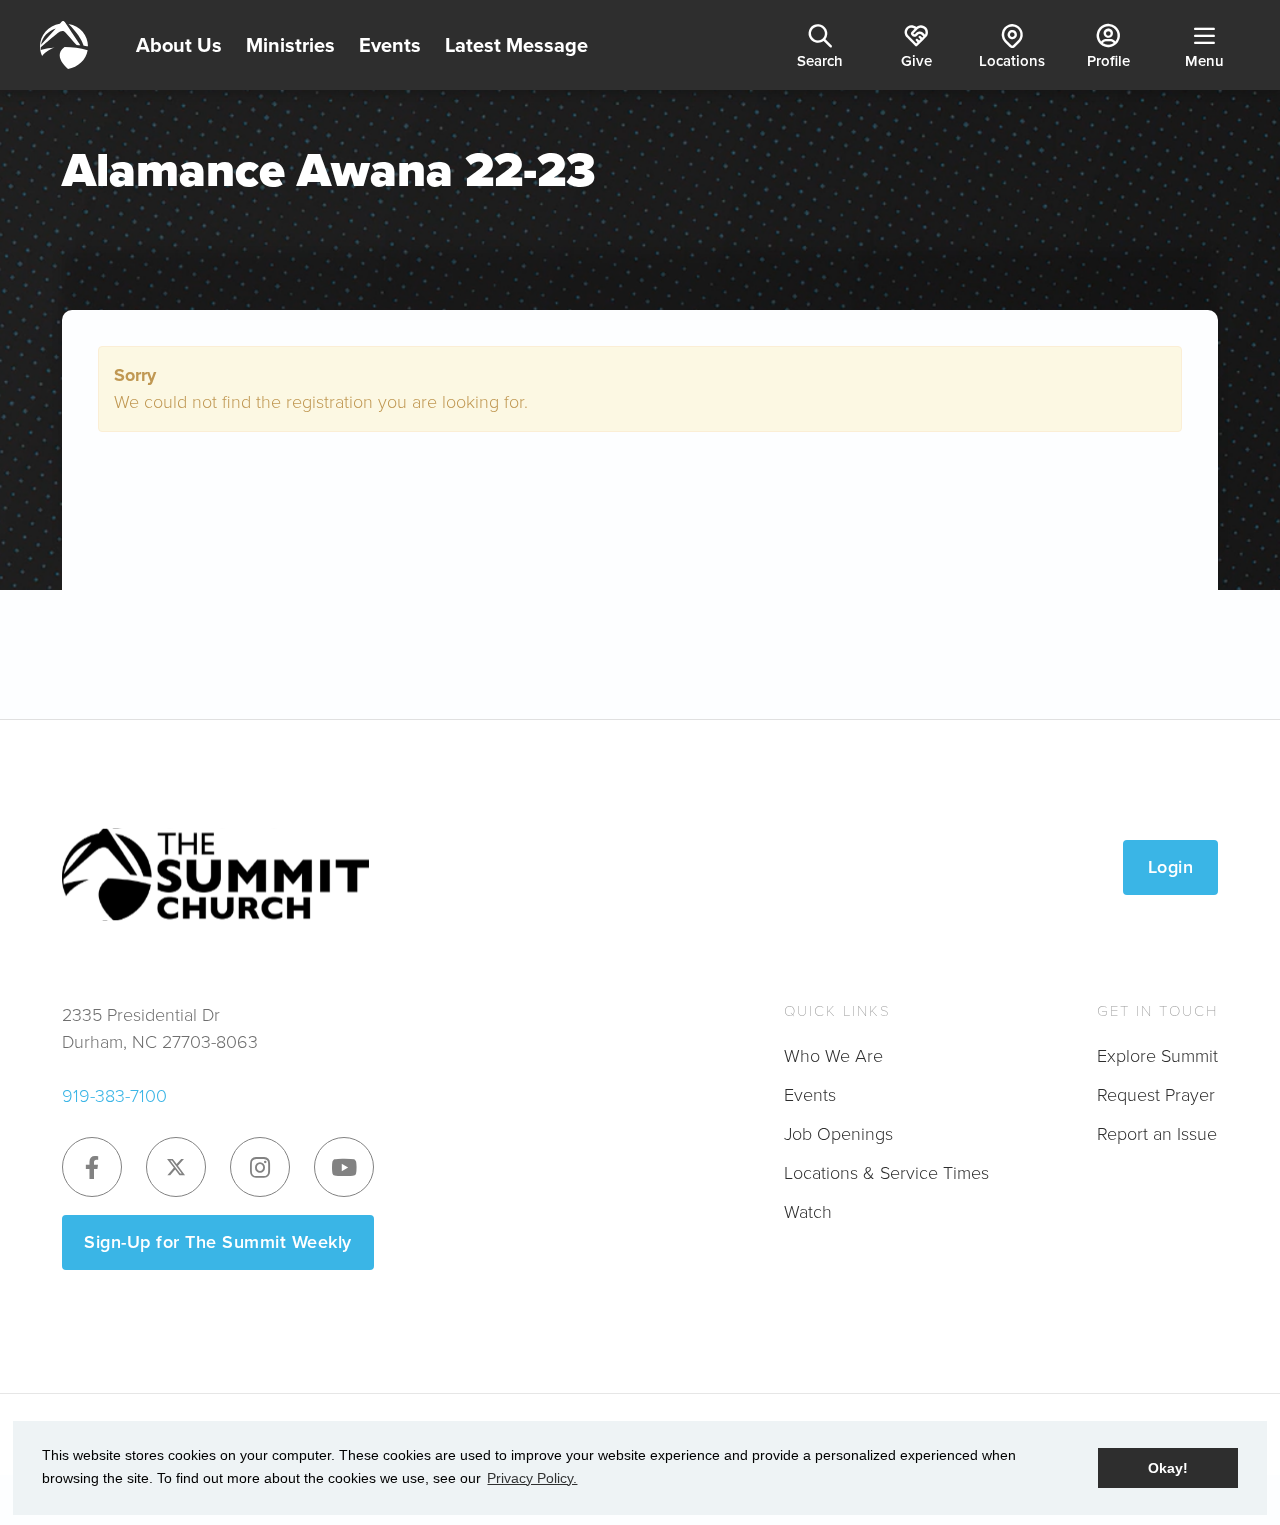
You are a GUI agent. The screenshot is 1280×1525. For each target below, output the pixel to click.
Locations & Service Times (886, 1173)
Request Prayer (1156, 1095)
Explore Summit (1157, 1056)
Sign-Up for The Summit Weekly (218, 1242)
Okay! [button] (1168, 1468)
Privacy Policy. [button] (532, 1478)
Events (390, 45)
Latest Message (516, 45)
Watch (808, 1212)
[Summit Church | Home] (64, 45)
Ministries (290, 45)
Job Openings (838, 1134)
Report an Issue (1157, 1134)
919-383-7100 (114, 1096)
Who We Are (833, 1056)
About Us (179, 45)
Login (1171, 867)
